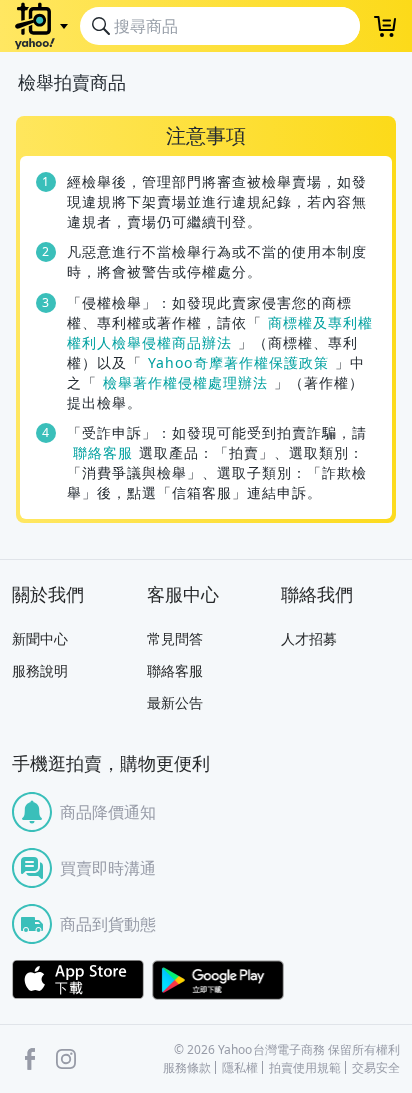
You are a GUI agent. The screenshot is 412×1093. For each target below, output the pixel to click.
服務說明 (40, 670)
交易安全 (376, 1068)
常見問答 (175, 638)
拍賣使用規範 (305, 1068)
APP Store (78, 980)
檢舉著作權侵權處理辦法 (185, 382)
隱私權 (240, 1068)
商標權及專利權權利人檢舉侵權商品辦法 (220, 332)
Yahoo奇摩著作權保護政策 (239, 362)
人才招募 (309, 638)
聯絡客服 (103, 452)
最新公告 (175, 702)
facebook (30, 1059)
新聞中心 (40, 638)
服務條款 (187, 1068)
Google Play (218, 980)
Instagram (66, 1059)
